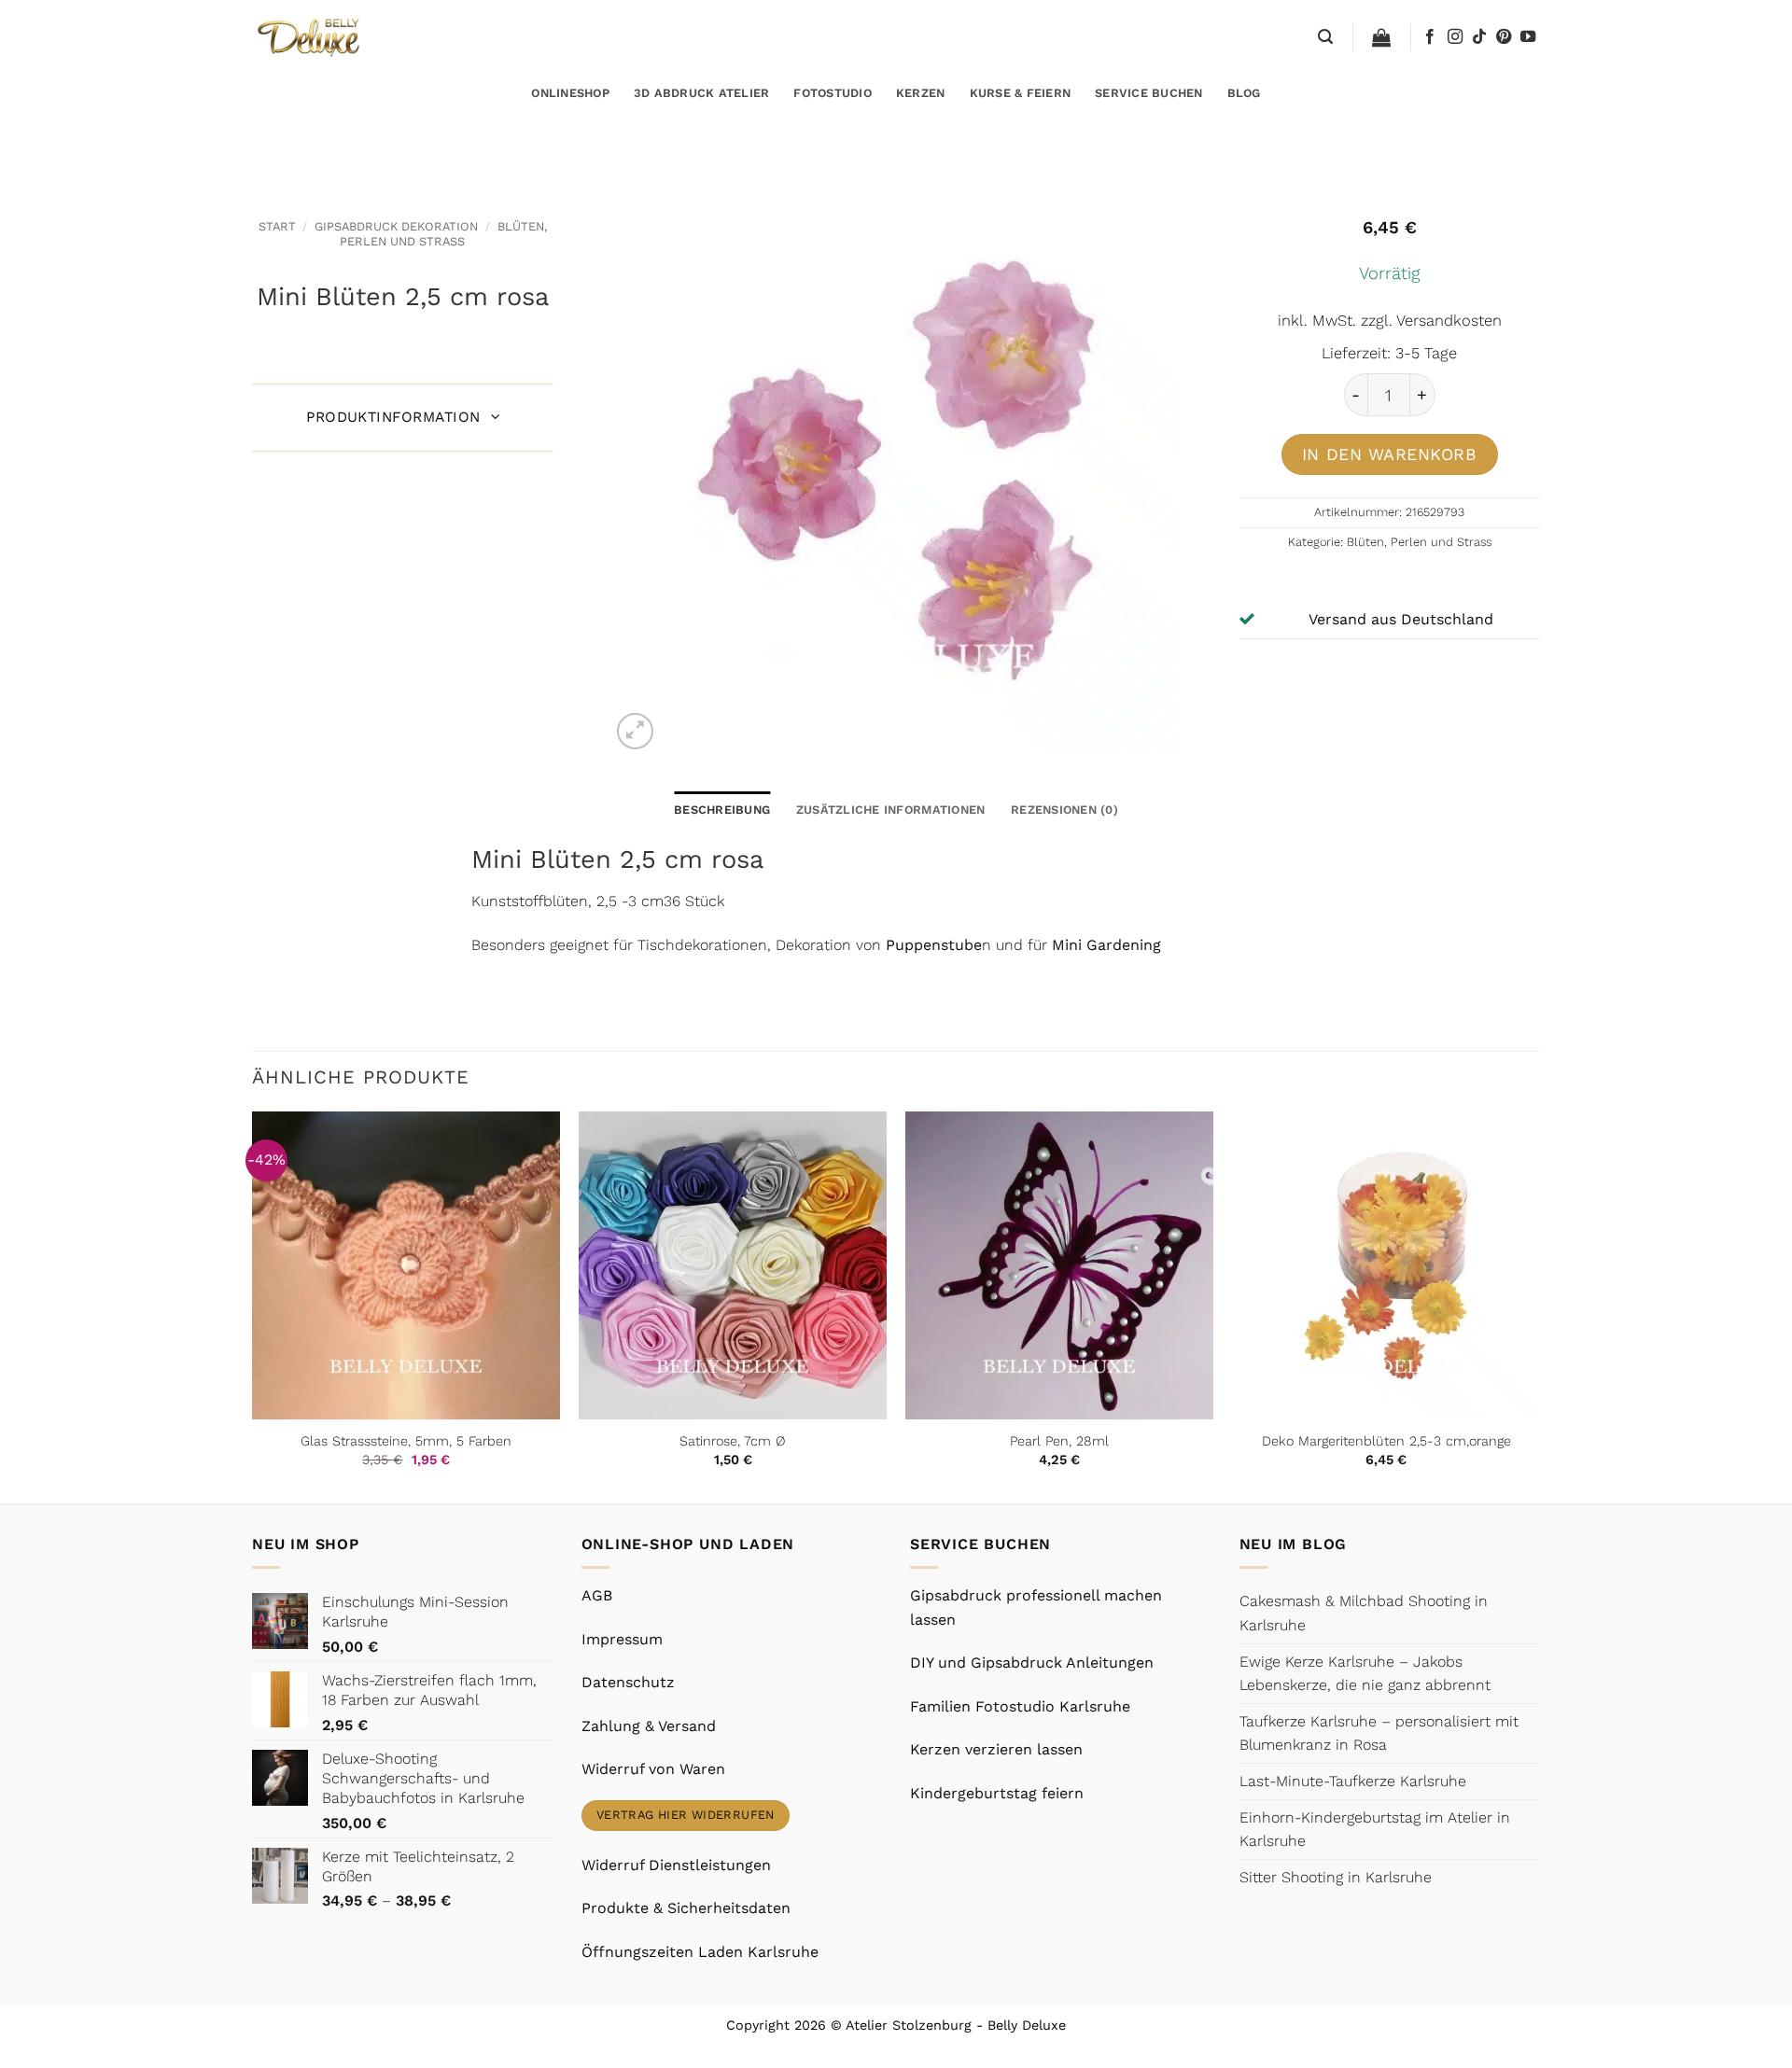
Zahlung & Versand (649, 1726)
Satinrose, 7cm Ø (733, 1441)
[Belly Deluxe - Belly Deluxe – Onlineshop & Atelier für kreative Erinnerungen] (310, 37)
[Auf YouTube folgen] (1528, 37)
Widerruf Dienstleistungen (676, 1865)
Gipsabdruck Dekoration (396, 226)
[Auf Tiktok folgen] (1479, 37)
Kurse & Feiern (1021, 93)
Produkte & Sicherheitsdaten (686, 1908)
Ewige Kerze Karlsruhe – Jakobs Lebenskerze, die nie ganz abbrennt (1365, 1674)
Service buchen (1149, 93)
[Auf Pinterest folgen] (1504, 37)
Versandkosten (1449, 321)
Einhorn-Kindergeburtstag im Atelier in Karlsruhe (1375, 1830)
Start (277, 226)
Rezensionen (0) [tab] (1064, 810)
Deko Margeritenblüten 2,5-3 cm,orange (1386, 1441)
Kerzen (921, 93)
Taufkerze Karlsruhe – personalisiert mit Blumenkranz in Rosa (1379, 1733)
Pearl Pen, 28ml (1059, 1441)
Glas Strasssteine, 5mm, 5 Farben (406, 1441)
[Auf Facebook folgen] (1430, 37)
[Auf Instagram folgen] (1455, 37)
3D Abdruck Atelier (702, 93)
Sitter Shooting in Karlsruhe (1336, 1877)
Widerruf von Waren (653, 1769)
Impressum (622, 1639)
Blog (1244, 93)
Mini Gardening (1104, 945)
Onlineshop (570, 93)
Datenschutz (628, 1682)
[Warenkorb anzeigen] (1381, 37)
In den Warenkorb (1390, 454)
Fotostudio (833, 93)
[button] (1325, 37)
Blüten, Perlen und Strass (443, 233)
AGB (597, 1595)
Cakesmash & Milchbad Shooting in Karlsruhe (1364, 1613)
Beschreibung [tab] (722, 810)
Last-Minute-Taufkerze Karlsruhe (1353, 1781)
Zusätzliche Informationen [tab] (890, 810)
